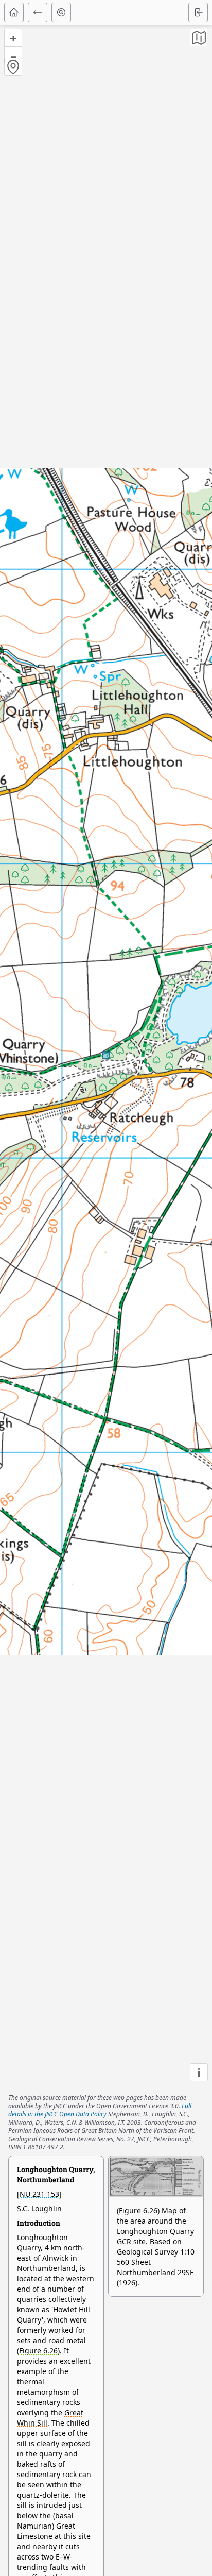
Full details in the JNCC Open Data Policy (100, 2110)
